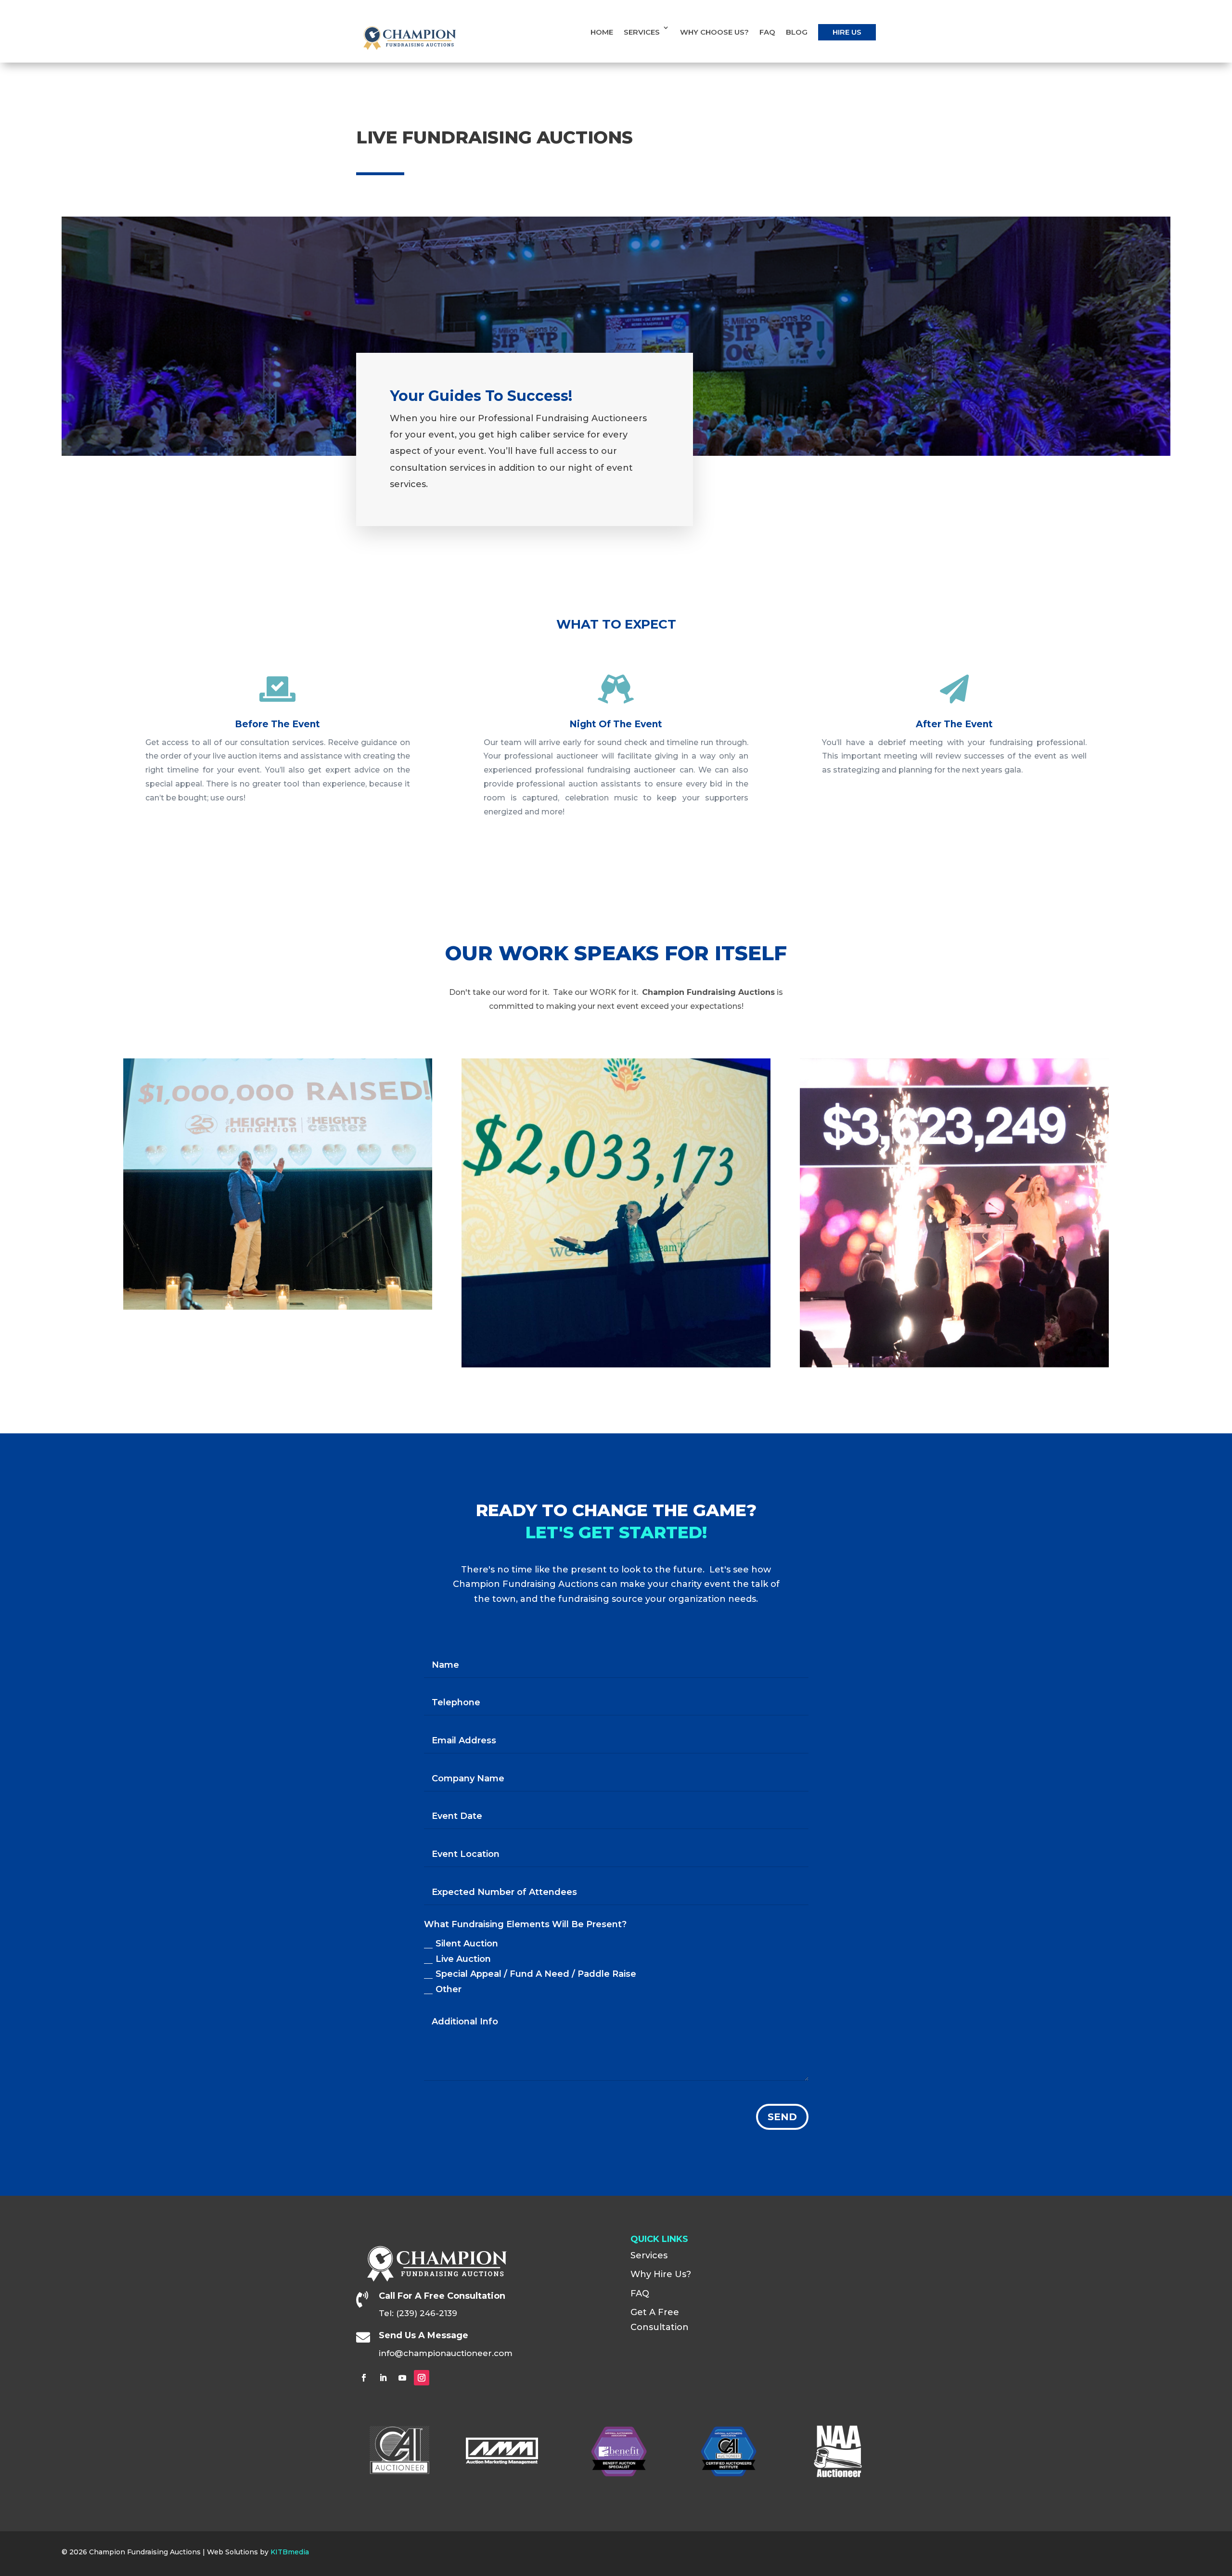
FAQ (767, 32)
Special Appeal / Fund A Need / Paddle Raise (536, 1974)
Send (782, 2117)
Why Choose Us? (714, 32)
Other (449, 1989)
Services (642, 32)
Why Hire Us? (661, 2274)
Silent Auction (467, 1944)
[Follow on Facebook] (364, 2378)
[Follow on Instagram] (422, 2378)
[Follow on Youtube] (402, 2378)
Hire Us (847, 32)
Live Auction (463, 1959)
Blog (797, 32)
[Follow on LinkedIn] (383, 2378)
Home (602, 32)
